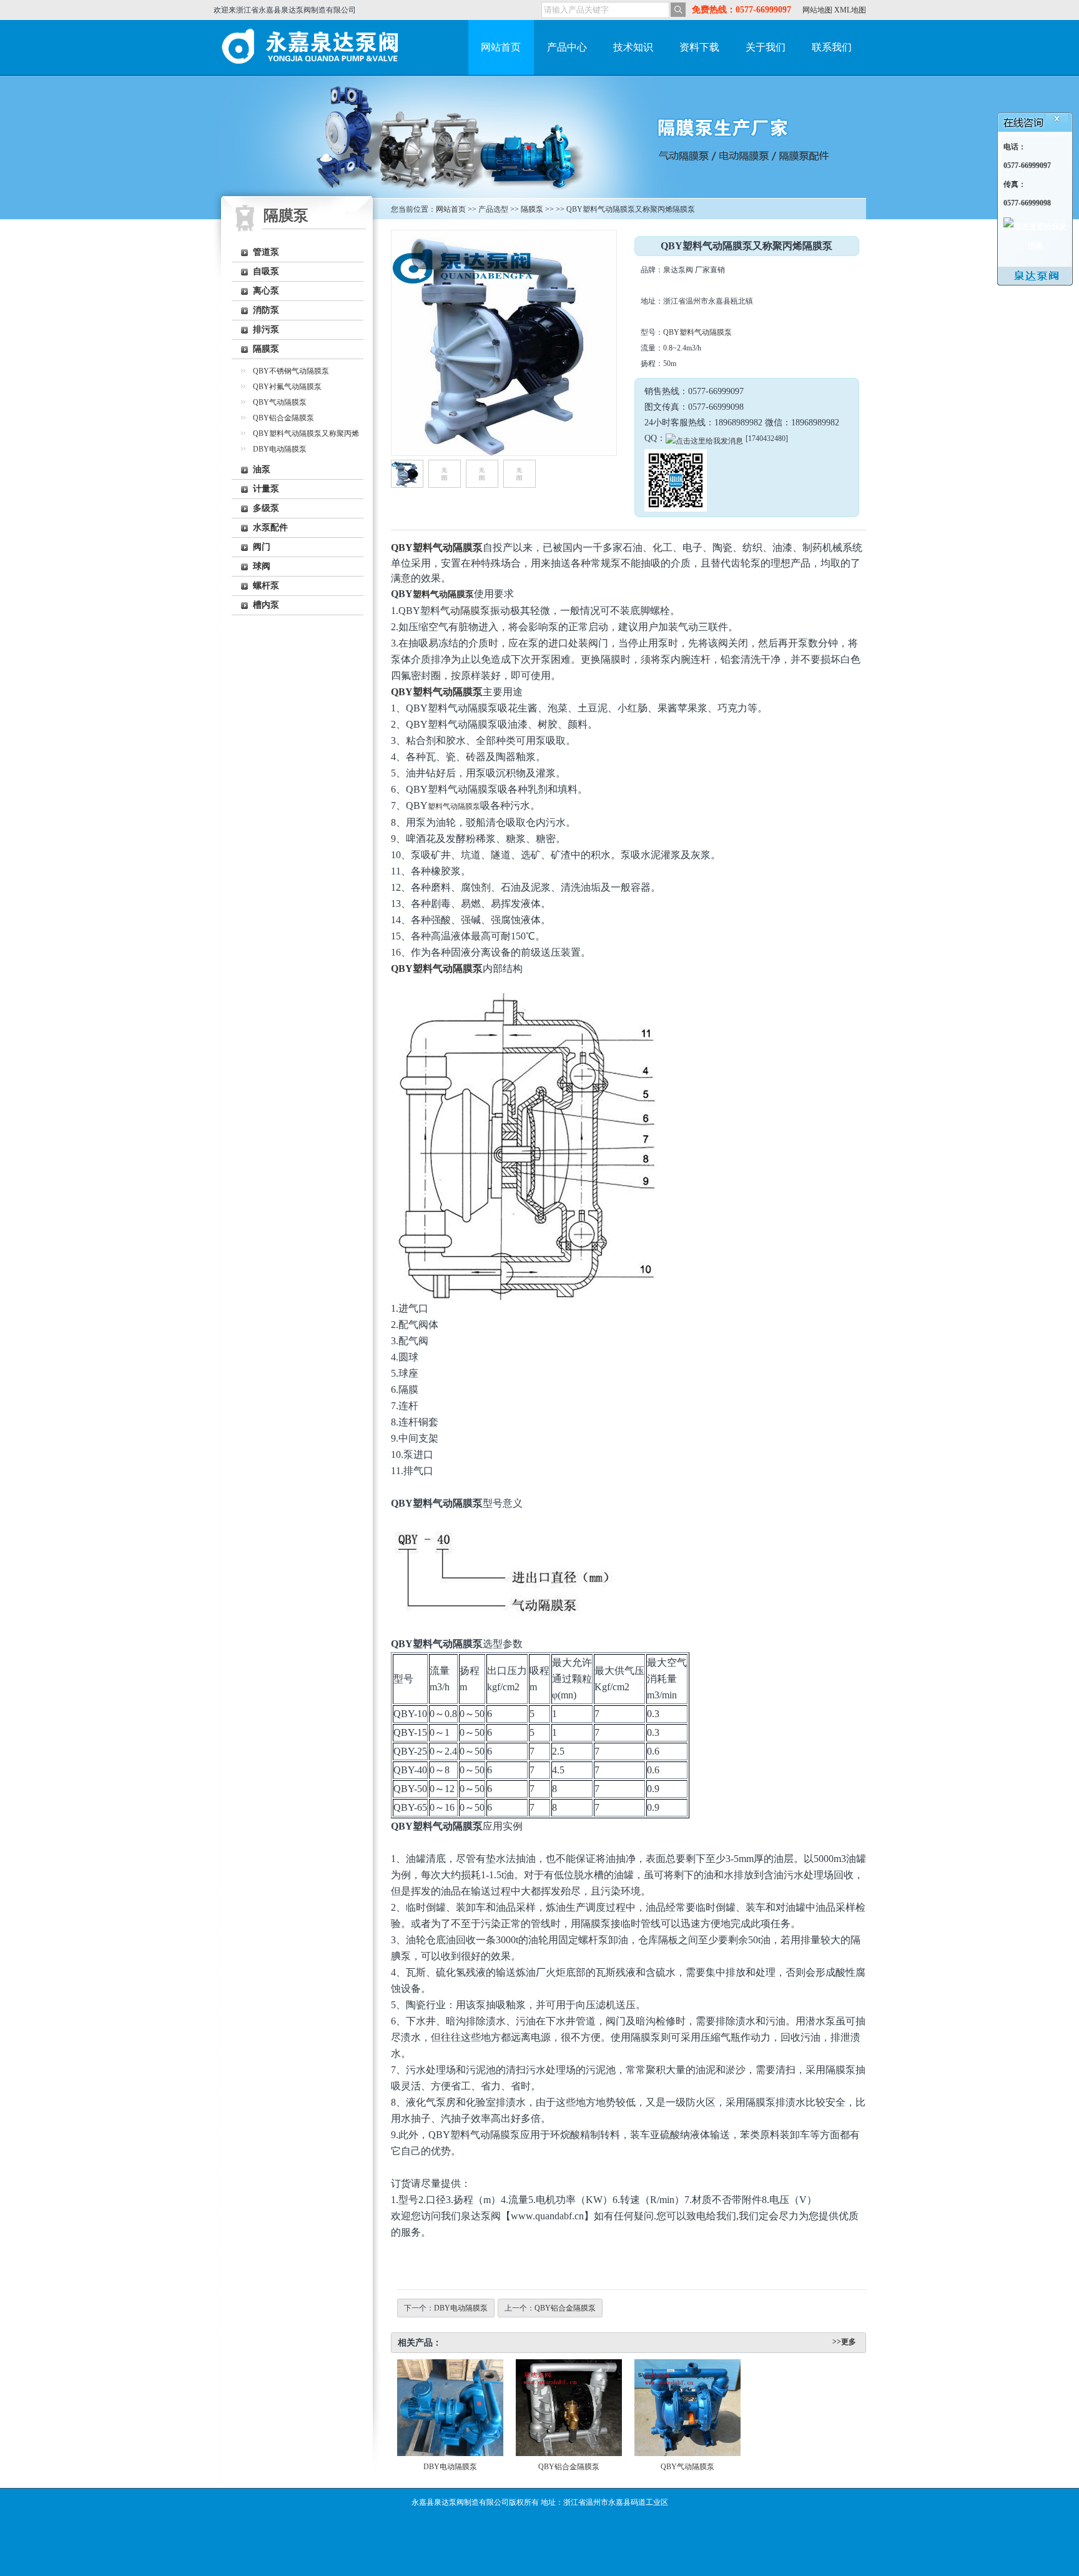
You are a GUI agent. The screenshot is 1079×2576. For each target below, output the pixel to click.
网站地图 (817, 10)
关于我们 (766, 47)
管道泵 (266, 252)
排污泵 (266, 329)
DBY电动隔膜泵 (280, 449)
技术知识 (633, 47)
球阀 (262, 566)
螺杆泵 (266, 586)
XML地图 (850, 10)
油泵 (262, 469)
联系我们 (832, 47)
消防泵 (266, 310)
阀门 (262, 547)
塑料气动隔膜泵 (443, 594)
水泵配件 (270, 528)
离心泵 (266, 291)
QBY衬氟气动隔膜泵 (287, 387)
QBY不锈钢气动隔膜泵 (291, 371)
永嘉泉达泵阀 (313, 47)
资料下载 (699, 47)
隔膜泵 (266, 349)
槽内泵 (266, 605)
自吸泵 (266, 271)
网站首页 (501, 47)
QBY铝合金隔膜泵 (283, 418)
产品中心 (567, 47)
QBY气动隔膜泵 (280, 402)
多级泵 (266, 508)
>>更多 (844, 2342)
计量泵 (266, 489)
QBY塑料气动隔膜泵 (697, 332)
